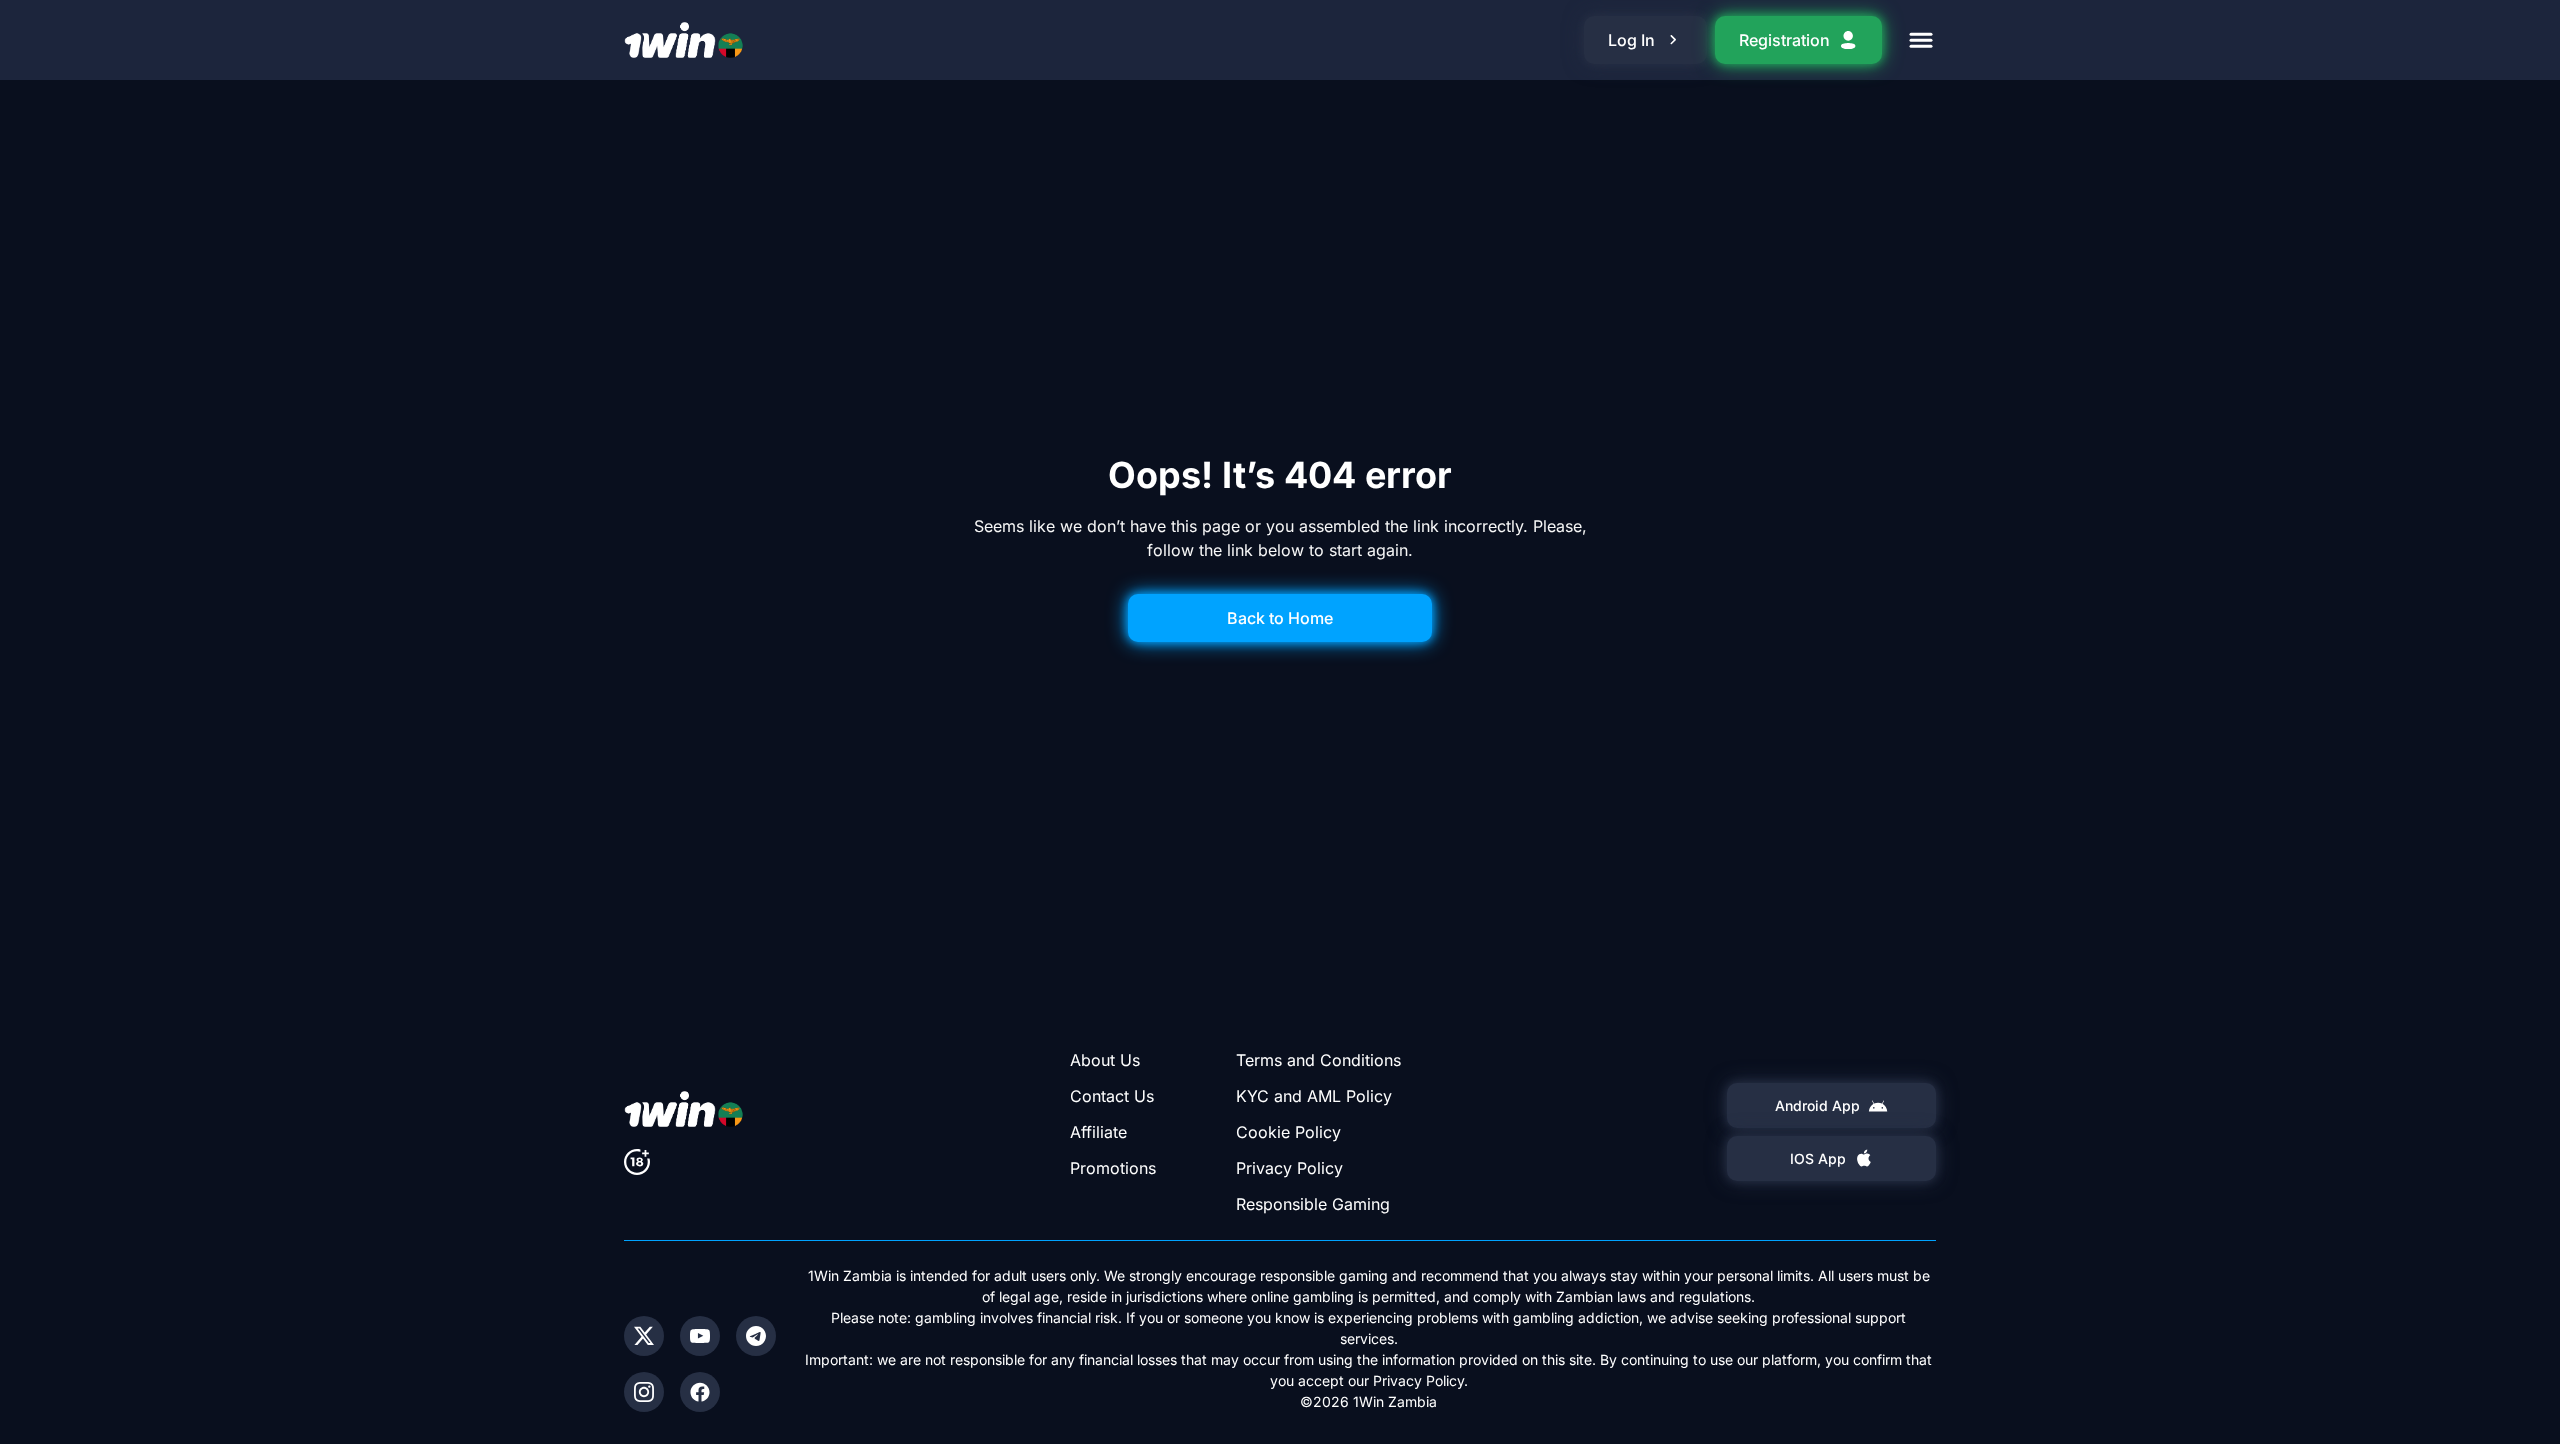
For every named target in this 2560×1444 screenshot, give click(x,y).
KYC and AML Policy (1314, 1096)
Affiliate (1098, 1132)
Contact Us (1112, 1096)
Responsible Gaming (1313, 1204)
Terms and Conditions (1318, 1060)
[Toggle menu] (1921, 40)
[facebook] (700, 1392)
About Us (1105, 1060)
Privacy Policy (1289, 1168)
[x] (644, 1336)
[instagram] (644, 1392)
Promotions (1113, 1168)
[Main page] (684, 40)
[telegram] (756, 1336)
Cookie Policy (1288, 1132)
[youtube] (700, 1336)
